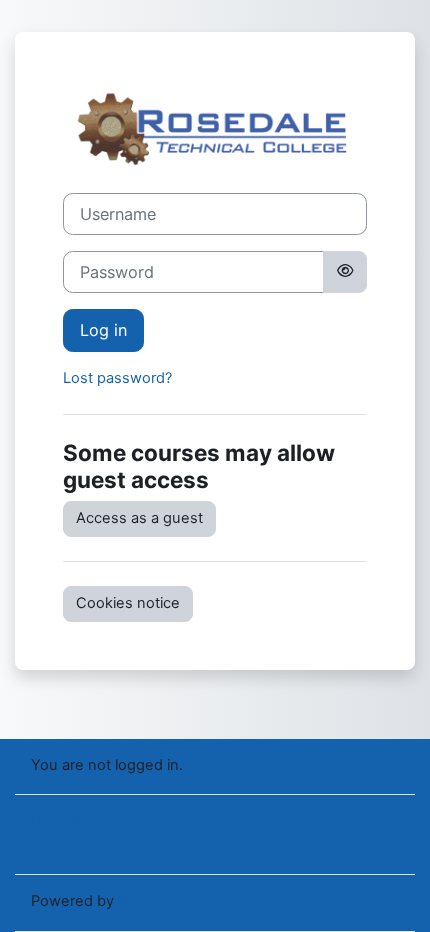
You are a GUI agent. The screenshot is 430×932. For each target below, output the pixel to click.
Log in (103, 330)
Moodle (144, 901)
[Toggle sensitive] (345, 272)
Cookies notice (128, 603)
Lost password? (117, 378)
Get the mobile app (97, 845)
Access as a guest (139, 518)
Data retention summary (114, 821)
